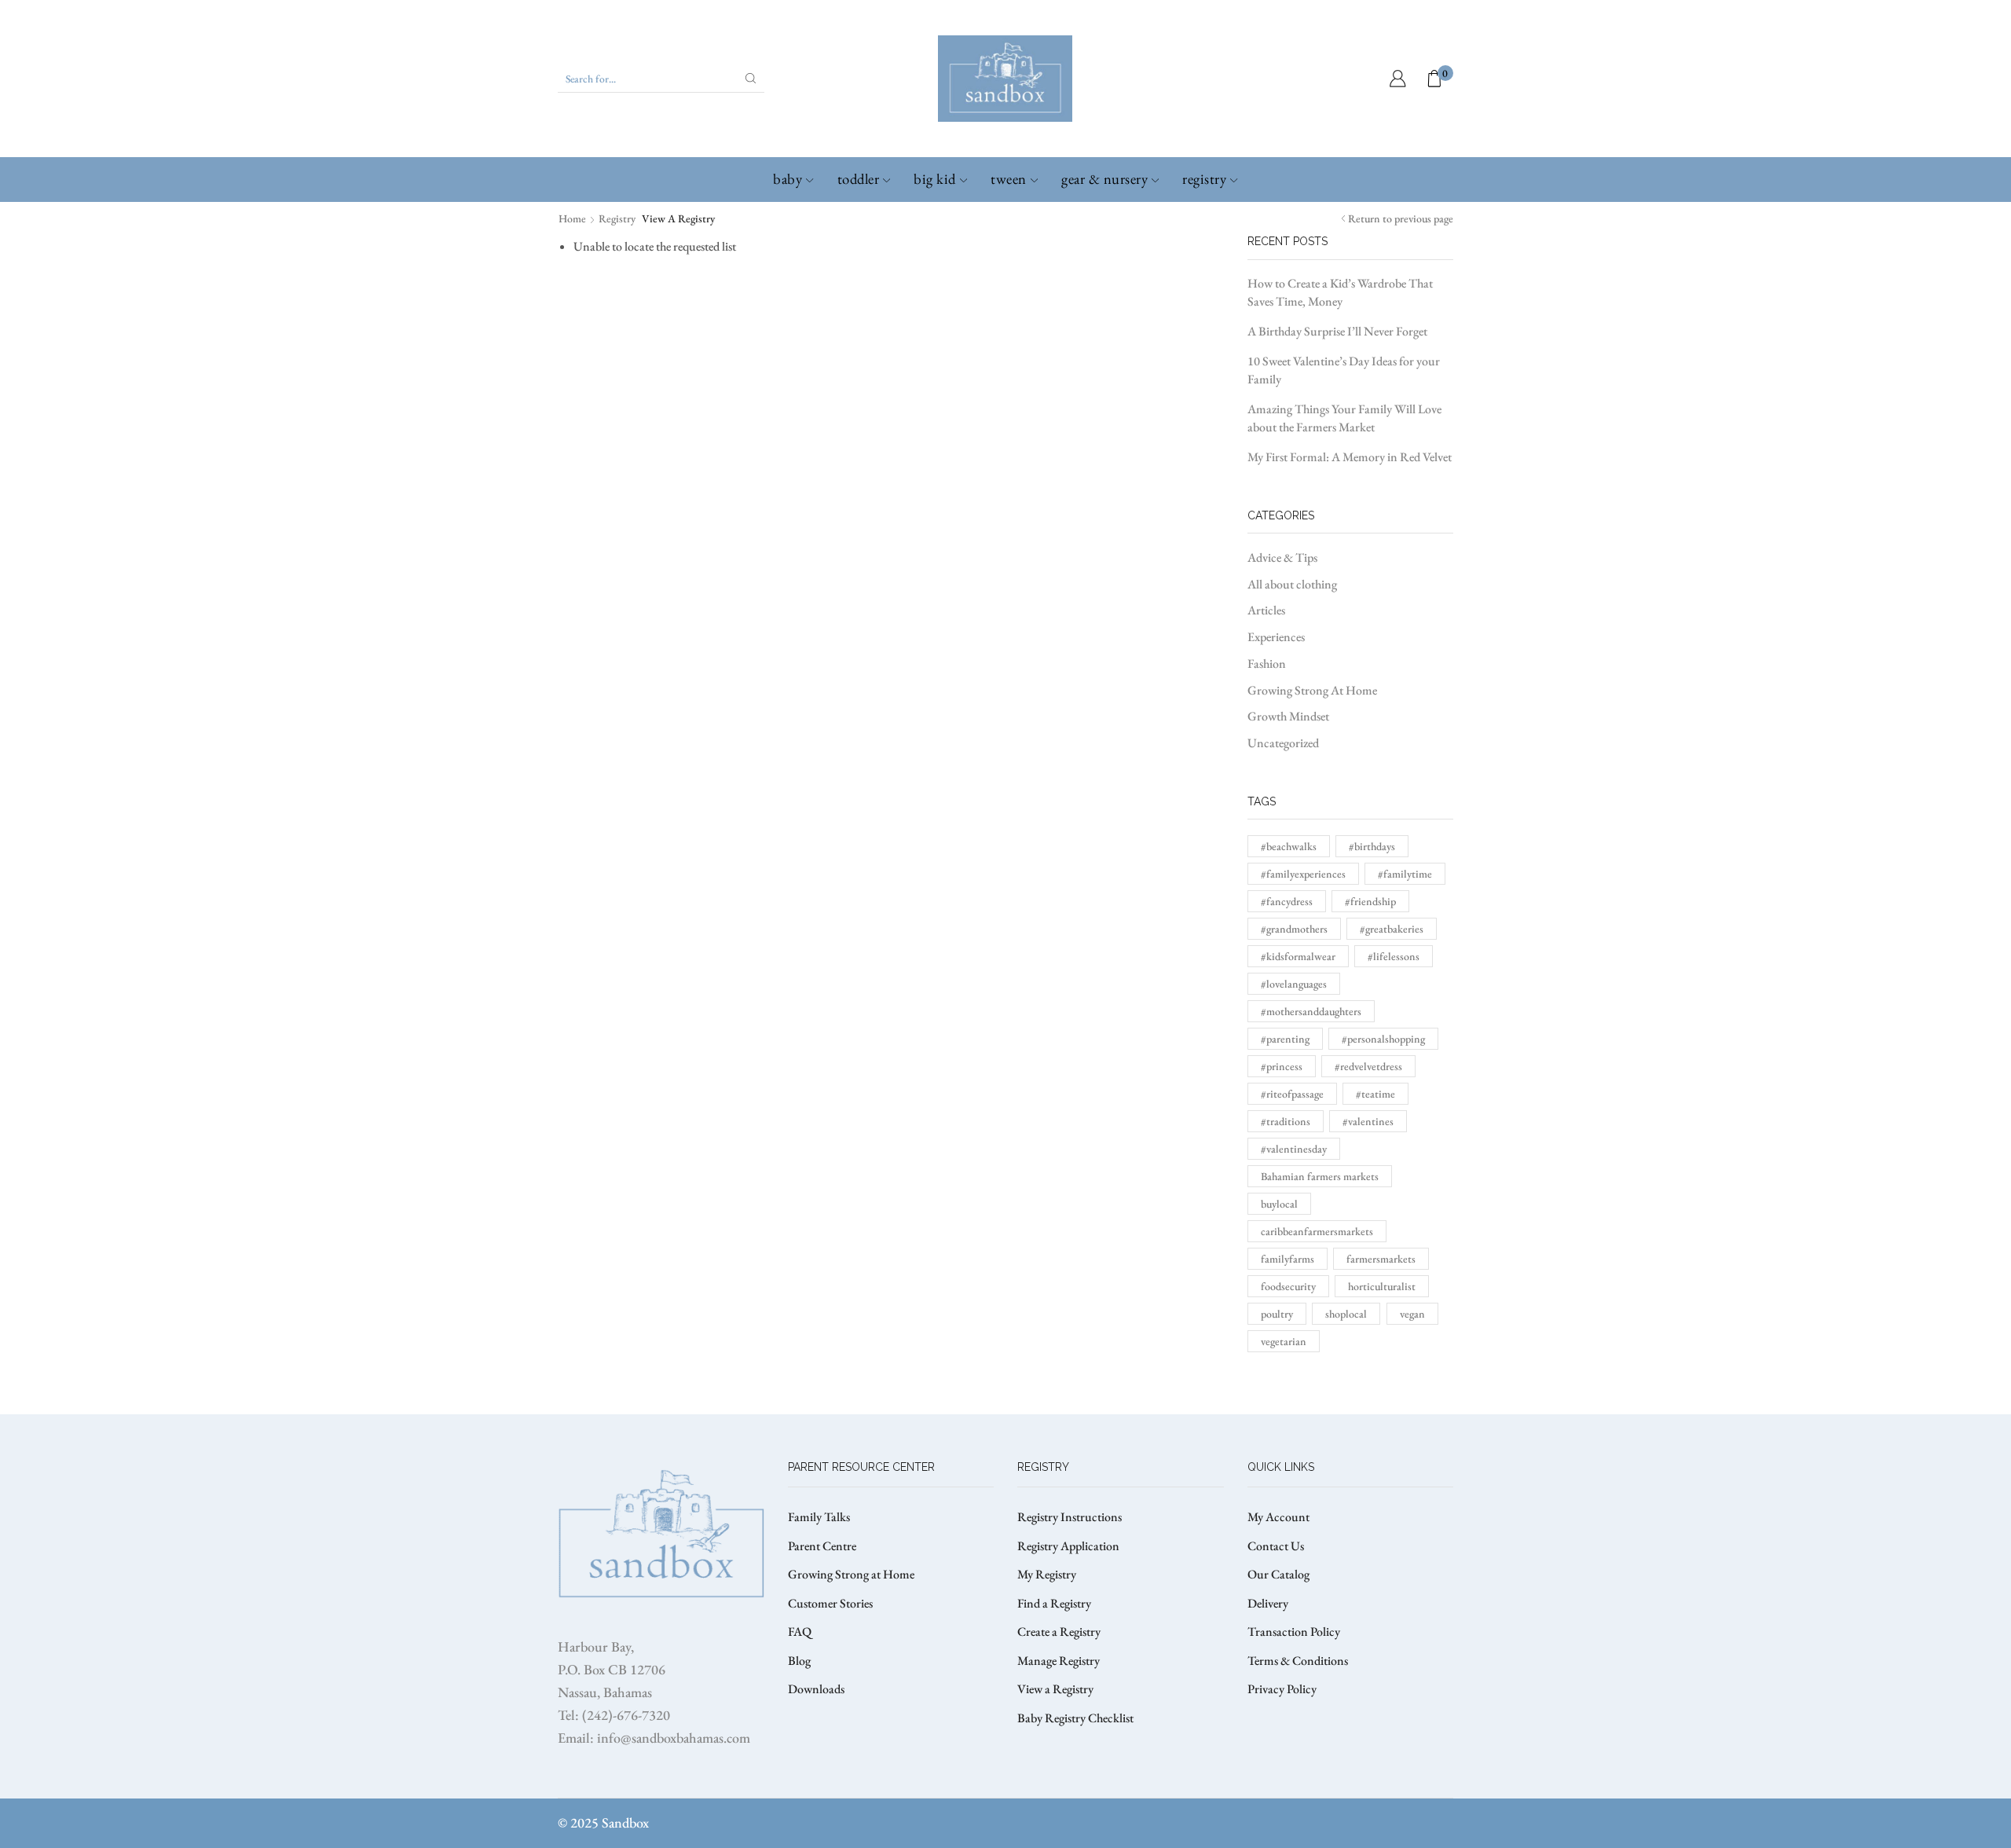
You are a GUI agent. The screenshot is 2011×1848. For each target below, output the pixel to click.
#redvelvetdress (1368, 1066)
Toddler (859, 179)
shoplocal (1346, 1314)
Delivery (1268, 1603)
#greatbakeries (1392, 929)
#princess (1282, 1066)
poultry (1277, 1314)
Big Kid (935, 179)
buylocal (1279, 1204)
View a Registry (1055, 1689)
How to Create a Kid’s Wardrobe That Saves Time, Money (1340, 292)
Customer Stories (830, 1603)
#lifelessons (1394, 956)
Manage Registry (1059, 1661)
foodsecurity (1288, 1286)
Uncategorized (1283, 743)
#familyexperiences (1303, 874)
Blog (799, 1661)
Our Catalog (1278, 1574)
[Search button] (751, 79)
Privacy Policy (1282, 1689)
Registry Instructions (1070, 1517)
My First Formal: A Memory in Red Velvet (1350, 457)
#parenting (1285, 1039)
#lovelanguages (1294, 984)
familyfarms (1288, 1259)
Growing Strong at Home (851, 1574)
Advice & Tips (1282, 557)
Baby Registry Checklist (1075, 1718)
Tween (1009, 179)
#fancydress (1287, 901)
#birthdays (1372, 846)
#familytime (1405, 874)
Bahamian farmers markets (1320, 1176)
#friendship (1370, 901)
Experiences (1276, 637)
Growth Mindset (1288, 716)
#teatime (1375, 1094)
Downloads (816, 1689)
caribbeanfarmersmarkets (1317, 1231)
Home (572, 218)
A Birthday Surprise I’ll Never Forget (1337, 331)
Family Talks (819, 1517)
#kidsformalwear (1298, 956)
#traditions (1286, 1121)
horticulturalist (1382, 1286)
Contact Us (1276, 1546)
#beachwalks (1289, 846)
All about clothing (1292, 584)
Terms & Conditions (1298, 1661)
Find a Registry (1054, 1603)
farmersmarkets (1381, 1259)
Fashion (1267, 664)
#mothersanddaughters (1311, 1011)
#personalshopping (1383, 1039)
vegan (1412, 1314)
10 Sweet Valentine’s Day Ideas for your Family (1344, 370)
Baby (788, 179)
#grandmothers (1294, 929)
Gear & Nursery (1104, 179)
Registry (1204, 179)
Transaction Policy (1294, 1632)
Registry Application (1068, 1546)
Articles (1266, 610)
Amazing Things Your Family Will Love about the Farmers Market (1344, 418)
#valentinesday (1294, 1149)
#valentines (1368, 1121)
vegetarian (1284, 1341)
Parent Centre (822, 1546)
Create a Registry (1059, 1632)
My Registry (1047, 1574)
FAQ (800, 1632)
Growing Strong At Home (1312, 690)
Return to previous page (1401, 218)
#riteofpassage (1292, 1094)
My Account (1278, 1517)
